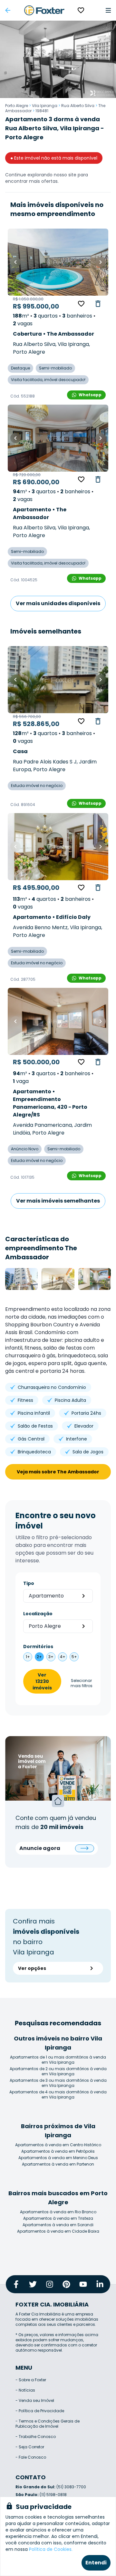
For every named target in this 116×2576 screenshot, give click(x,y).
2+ (39, 1657)
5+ (74, 1657)
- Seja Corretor (30, 2447)
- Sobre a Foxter (31, 2380)
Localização (38, 1614)
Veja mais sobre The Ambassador (58, 1472)
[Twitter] (33, 2284)
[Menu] (108, 10)
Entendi (96, 2563)
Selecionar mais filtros (82, 1683)
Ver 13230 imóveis (42, 1681)
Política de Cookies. (51, 2549)
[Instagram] (50, 2284)
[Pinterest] (66, 2284)
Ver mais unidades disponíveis (58, 603)
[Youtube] (83, 2284)
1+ (28, 1657)
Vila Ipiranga (45, 106)
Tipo (29, 1583)
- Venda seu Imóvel (35, 2400)
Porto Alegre (17, 106)
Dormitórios (38, 1647)
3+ (51, 1657)
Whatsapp (90, 395)
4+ (63, 1657)
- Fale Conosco (31, 2457)
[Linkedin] (100, 2284)
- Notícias (25, 2390)
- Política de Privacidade (40, 2411)
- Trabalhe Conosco (36, 2437)
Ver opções (32, 1968)
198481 (42, 111)
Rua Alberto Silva (78, 106)
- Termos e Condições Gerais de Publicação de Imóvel (48, 2424)
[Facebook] (16, 2284)
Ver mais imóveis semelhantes (58, 1201)
